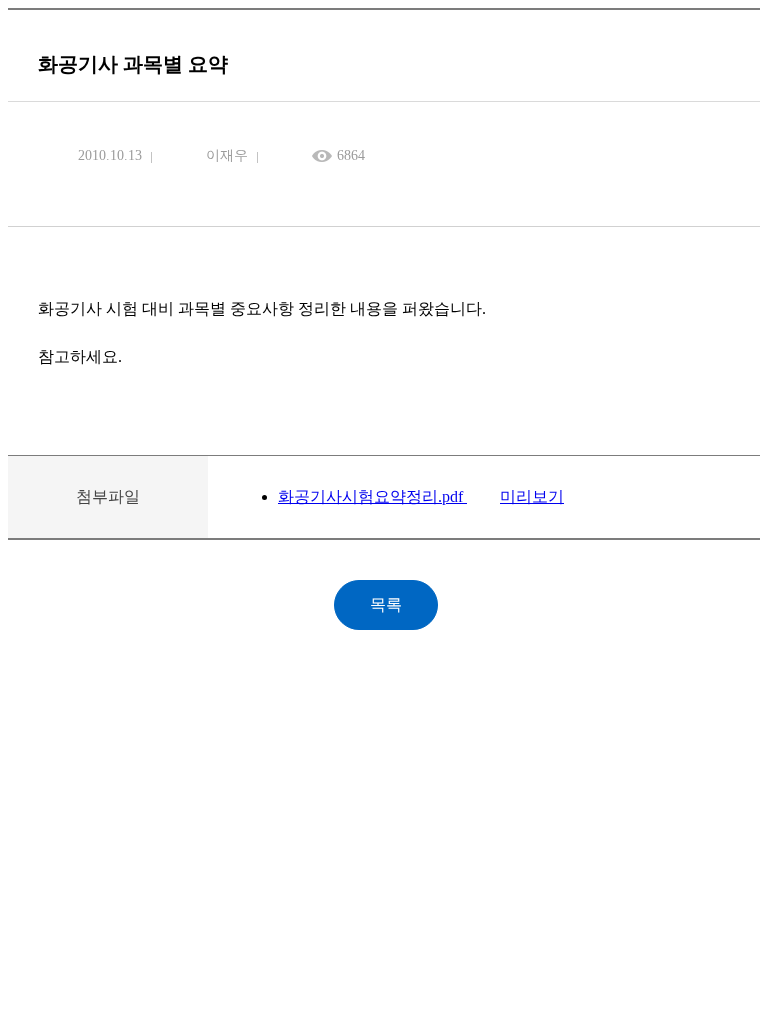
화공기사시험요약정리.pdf (372, 496)
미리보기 (532, 496)
